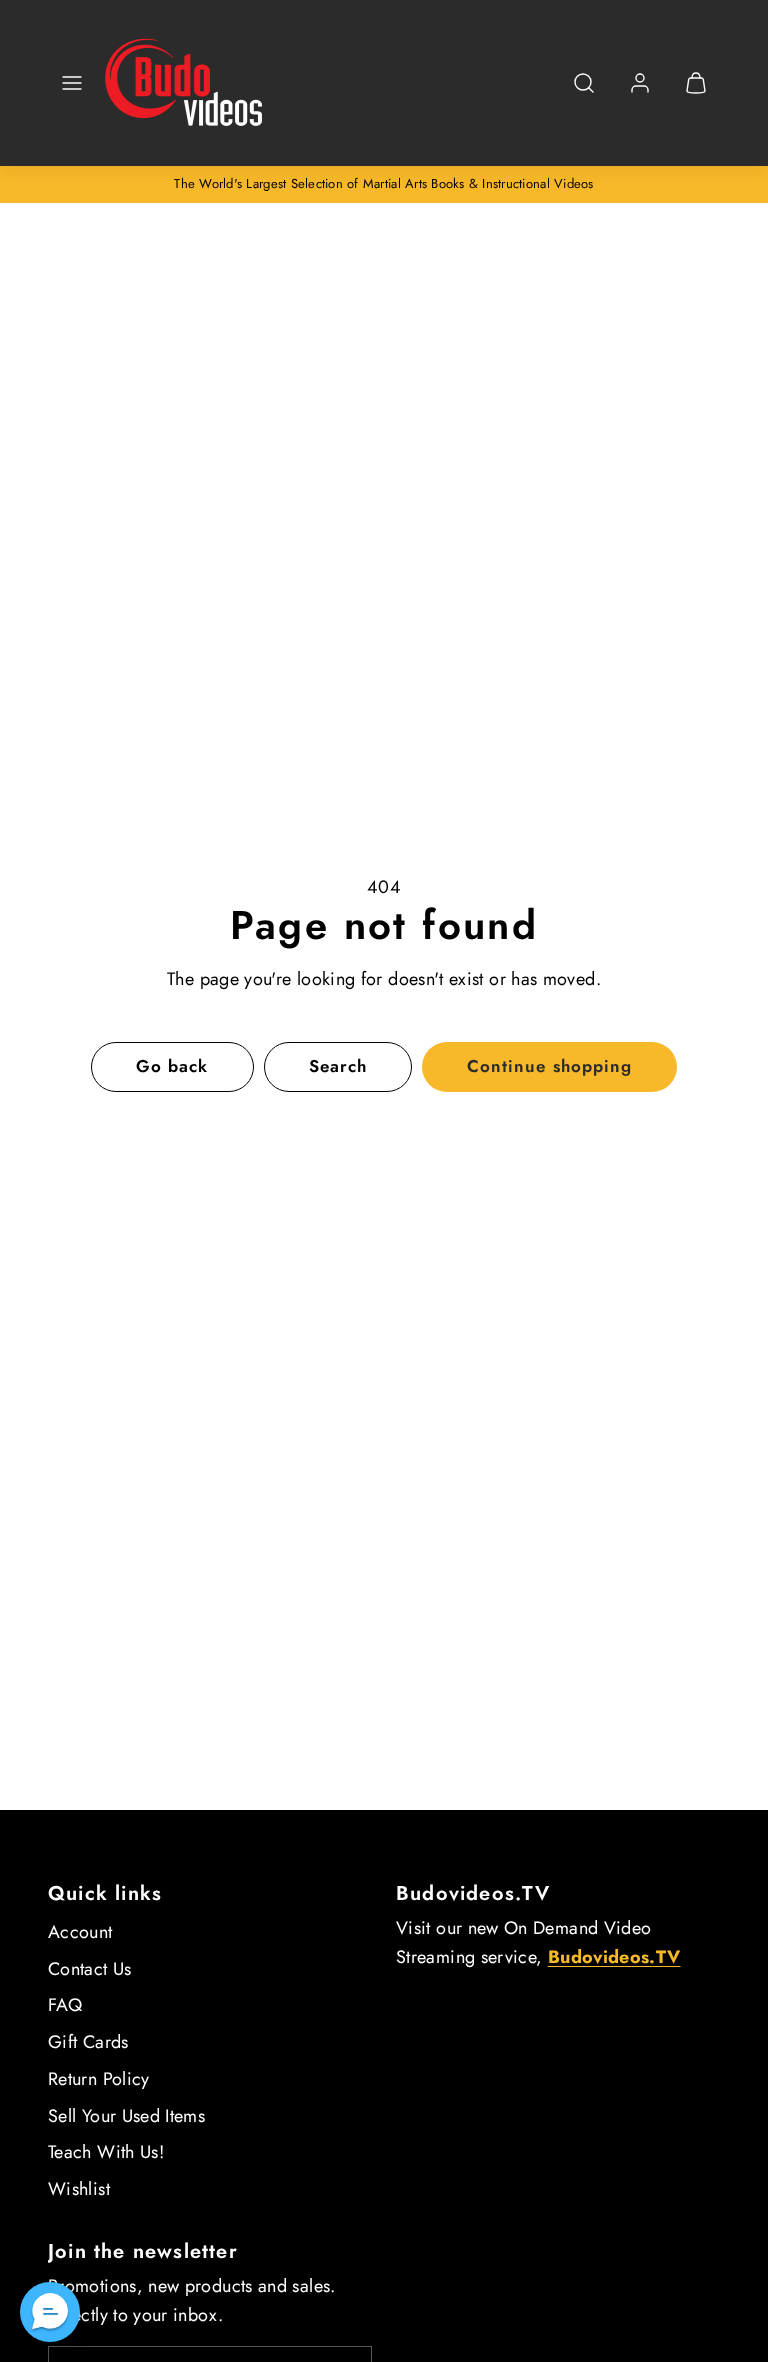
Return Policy (99, 2079)
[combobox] (584, 93)
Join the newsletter (143, 2251)
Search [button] (338, 1066)
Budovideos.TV (473, 1893)
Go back (172, 1066)
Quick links (105, 1893)
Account (80, 1932)
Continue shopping (549, 1066)
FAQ (65, 2005)
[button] (72, 83)
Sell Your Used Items (126, 2116)
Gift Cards (88, 2042)
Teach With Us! (106, 2152)
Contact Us (90, 1969)
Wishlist (79, 2189)
